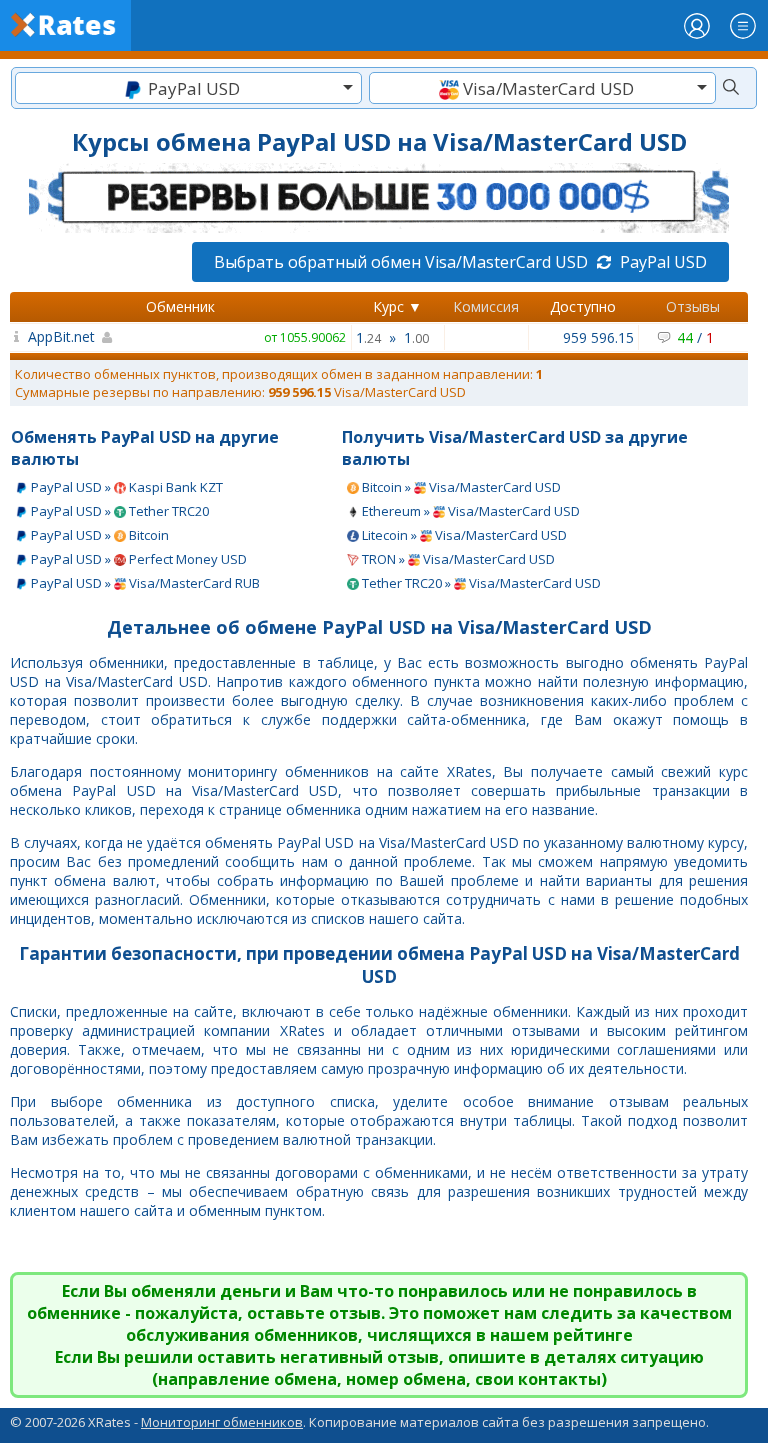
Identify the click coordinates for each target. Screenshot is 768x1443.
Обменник (180, 306)
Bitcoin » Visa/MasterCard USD (460, 487)
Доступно (583, 306)
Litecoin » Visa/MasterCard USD (463, 535)
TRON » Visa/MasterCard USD (457, 559)
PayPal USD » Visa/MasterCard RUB (144, 583)
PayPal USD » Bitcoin (98, 535)
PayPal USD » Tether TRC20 (118, 511)
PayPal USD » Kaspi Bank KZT (125, 487)
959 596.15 (598, 337)
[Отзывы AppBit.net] (16, 336)
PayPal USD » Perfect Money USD (137, 559)
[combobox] (188, 88)
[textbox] (188, 88)
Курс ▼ (397, 306)
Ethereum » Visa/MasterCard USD (469, 511)
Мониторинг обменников (222, 1422)
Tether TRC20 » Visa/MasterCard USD (480, 583)
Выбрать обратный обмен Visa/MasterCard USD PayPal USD (460, 262)
